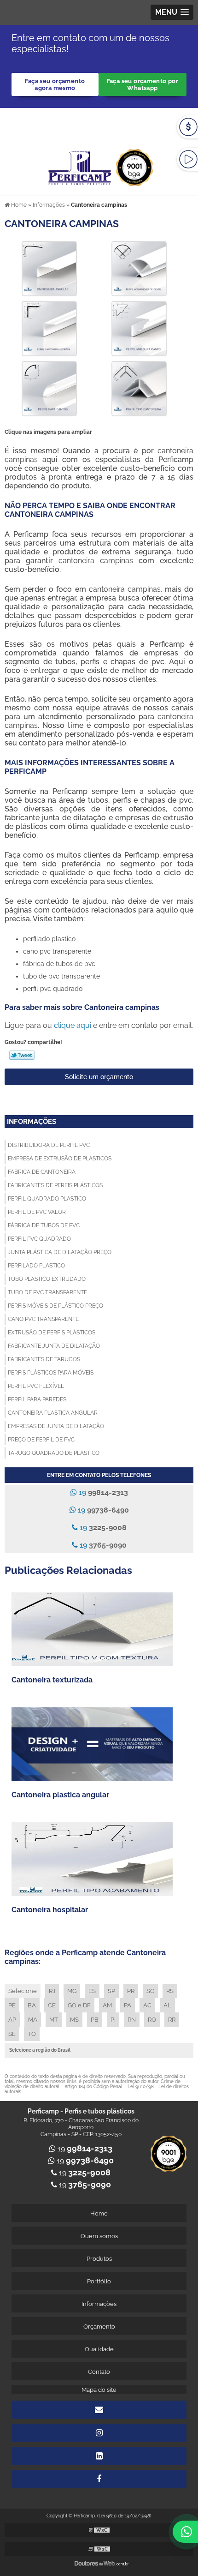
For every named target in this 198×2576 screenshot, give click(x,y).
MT (54, 2020)
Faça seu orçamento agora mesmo (55, 84)
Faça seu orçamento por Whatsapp (143, 84)
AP (12, 2020)
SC (150, 1991)
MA (33, 2020)
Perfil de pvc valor (37, 1212)
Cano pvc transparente (43, 1319)
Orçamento (99, 2327)
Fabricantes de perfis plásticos (55, 1185)
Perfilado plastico (36, 1266)
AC (147, 2005)
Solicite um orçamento (99, 1077)
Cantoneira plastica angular (53, 1413)
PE (12, 2005)
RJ (52, 1991)
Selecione (23, 1991)
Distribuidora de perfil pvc (49, 1145)
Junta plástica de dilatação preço (60, 1252)
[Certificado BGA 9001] (134, 162)
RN (132, 2020)
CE (52, 2005)
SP (111, 1991)
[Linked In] (99, 2456)
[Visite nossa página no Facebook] (99, 2479)
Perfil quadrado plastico (47, 1199)
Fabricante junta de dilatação (54, 1346)
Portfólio (99, 2281)
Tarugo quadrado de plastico (54, 1453)
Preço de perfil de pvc (41, 1440)
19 (102, 1492)
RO (152, 2020)
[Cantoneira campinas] (49, 268)
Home (99, 2213)
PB (95, 2020)
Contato (99, 2372)
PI (113, 2020)
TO (32, 2034)
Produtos (99, 2259)
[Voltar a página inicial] (81, 162)
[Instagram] (99, 2433)
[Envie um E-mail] (111, 120)
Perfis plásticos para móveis (51, 1373)
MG (72, 1991)
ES (92, 1991)
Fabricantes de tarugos (44, 1359)
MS (74, 2020)
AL (167, 2005)
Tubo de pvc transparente (47, 1292)
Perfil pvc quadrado (39, 1239)
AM (107, 2005)
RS (170, 1991)
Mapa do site (99, 2390)
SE (12, 2034)
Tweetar (22, 1055)
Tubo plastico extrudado (47, 1279)
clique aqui (73, 1025)
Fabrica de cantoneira (42, 1172)
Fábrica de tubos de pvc (44, 1225)
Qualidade (99, 2349)
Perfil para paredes (37, 1399)
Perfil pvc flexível (36, 1386)
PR (131, 1991)
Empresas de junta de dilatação (56, 1426)
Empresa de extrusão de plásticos (60, 1159)
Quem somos (99, 2236)
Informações (32, 1122)
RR (172, 2020)
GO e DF (79, 2005)
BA (32, 2005)
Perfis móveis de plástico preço (55, 1306)
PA (128, 2005)
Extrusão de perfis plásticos (52, 1333)
